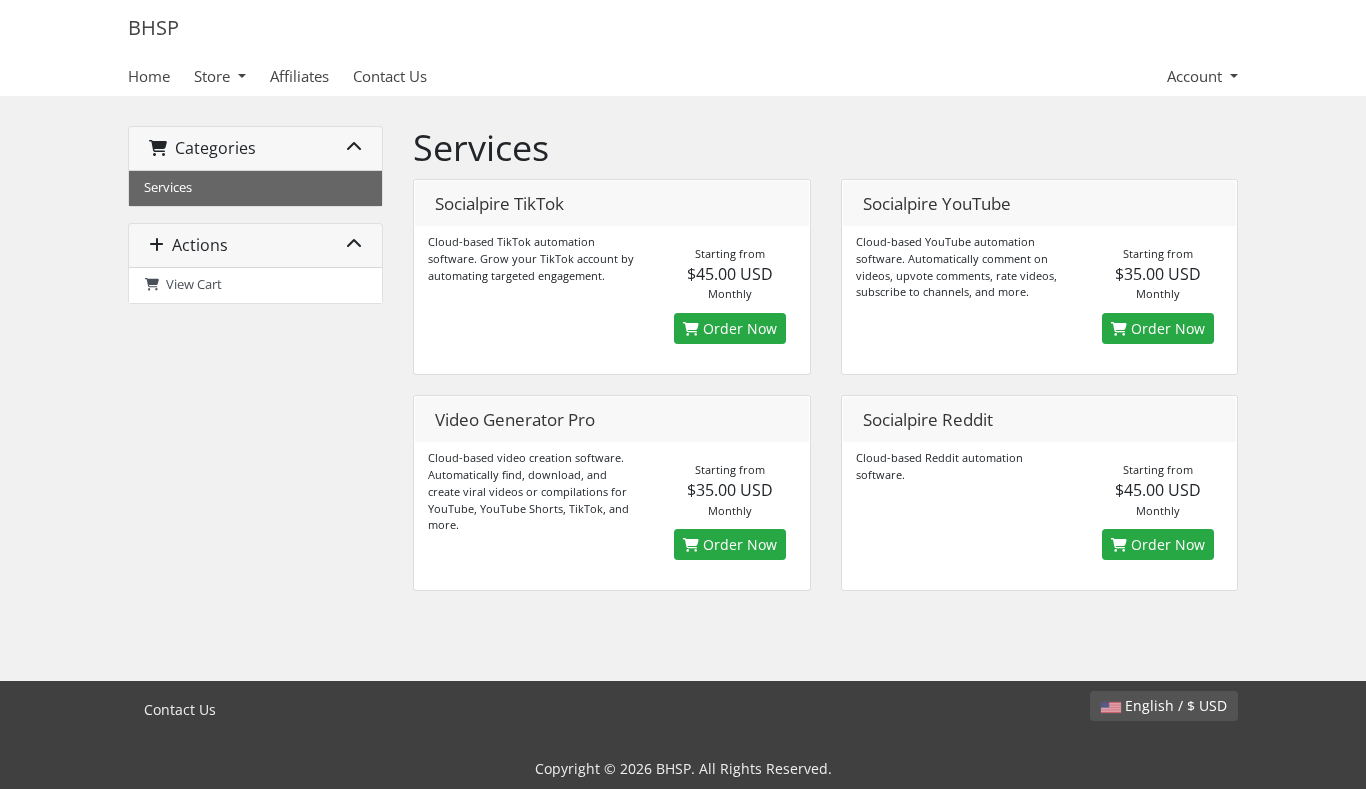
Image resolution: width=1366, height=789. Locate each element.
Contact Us (390, 76)
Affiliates (299, 76)
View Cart (191, 284)
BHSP (153, 27)
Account (1196, 76)
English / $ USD (1174, 705)
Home (149, 76)
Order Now (738, 328)
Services (168, 187)
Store (214, 76)
